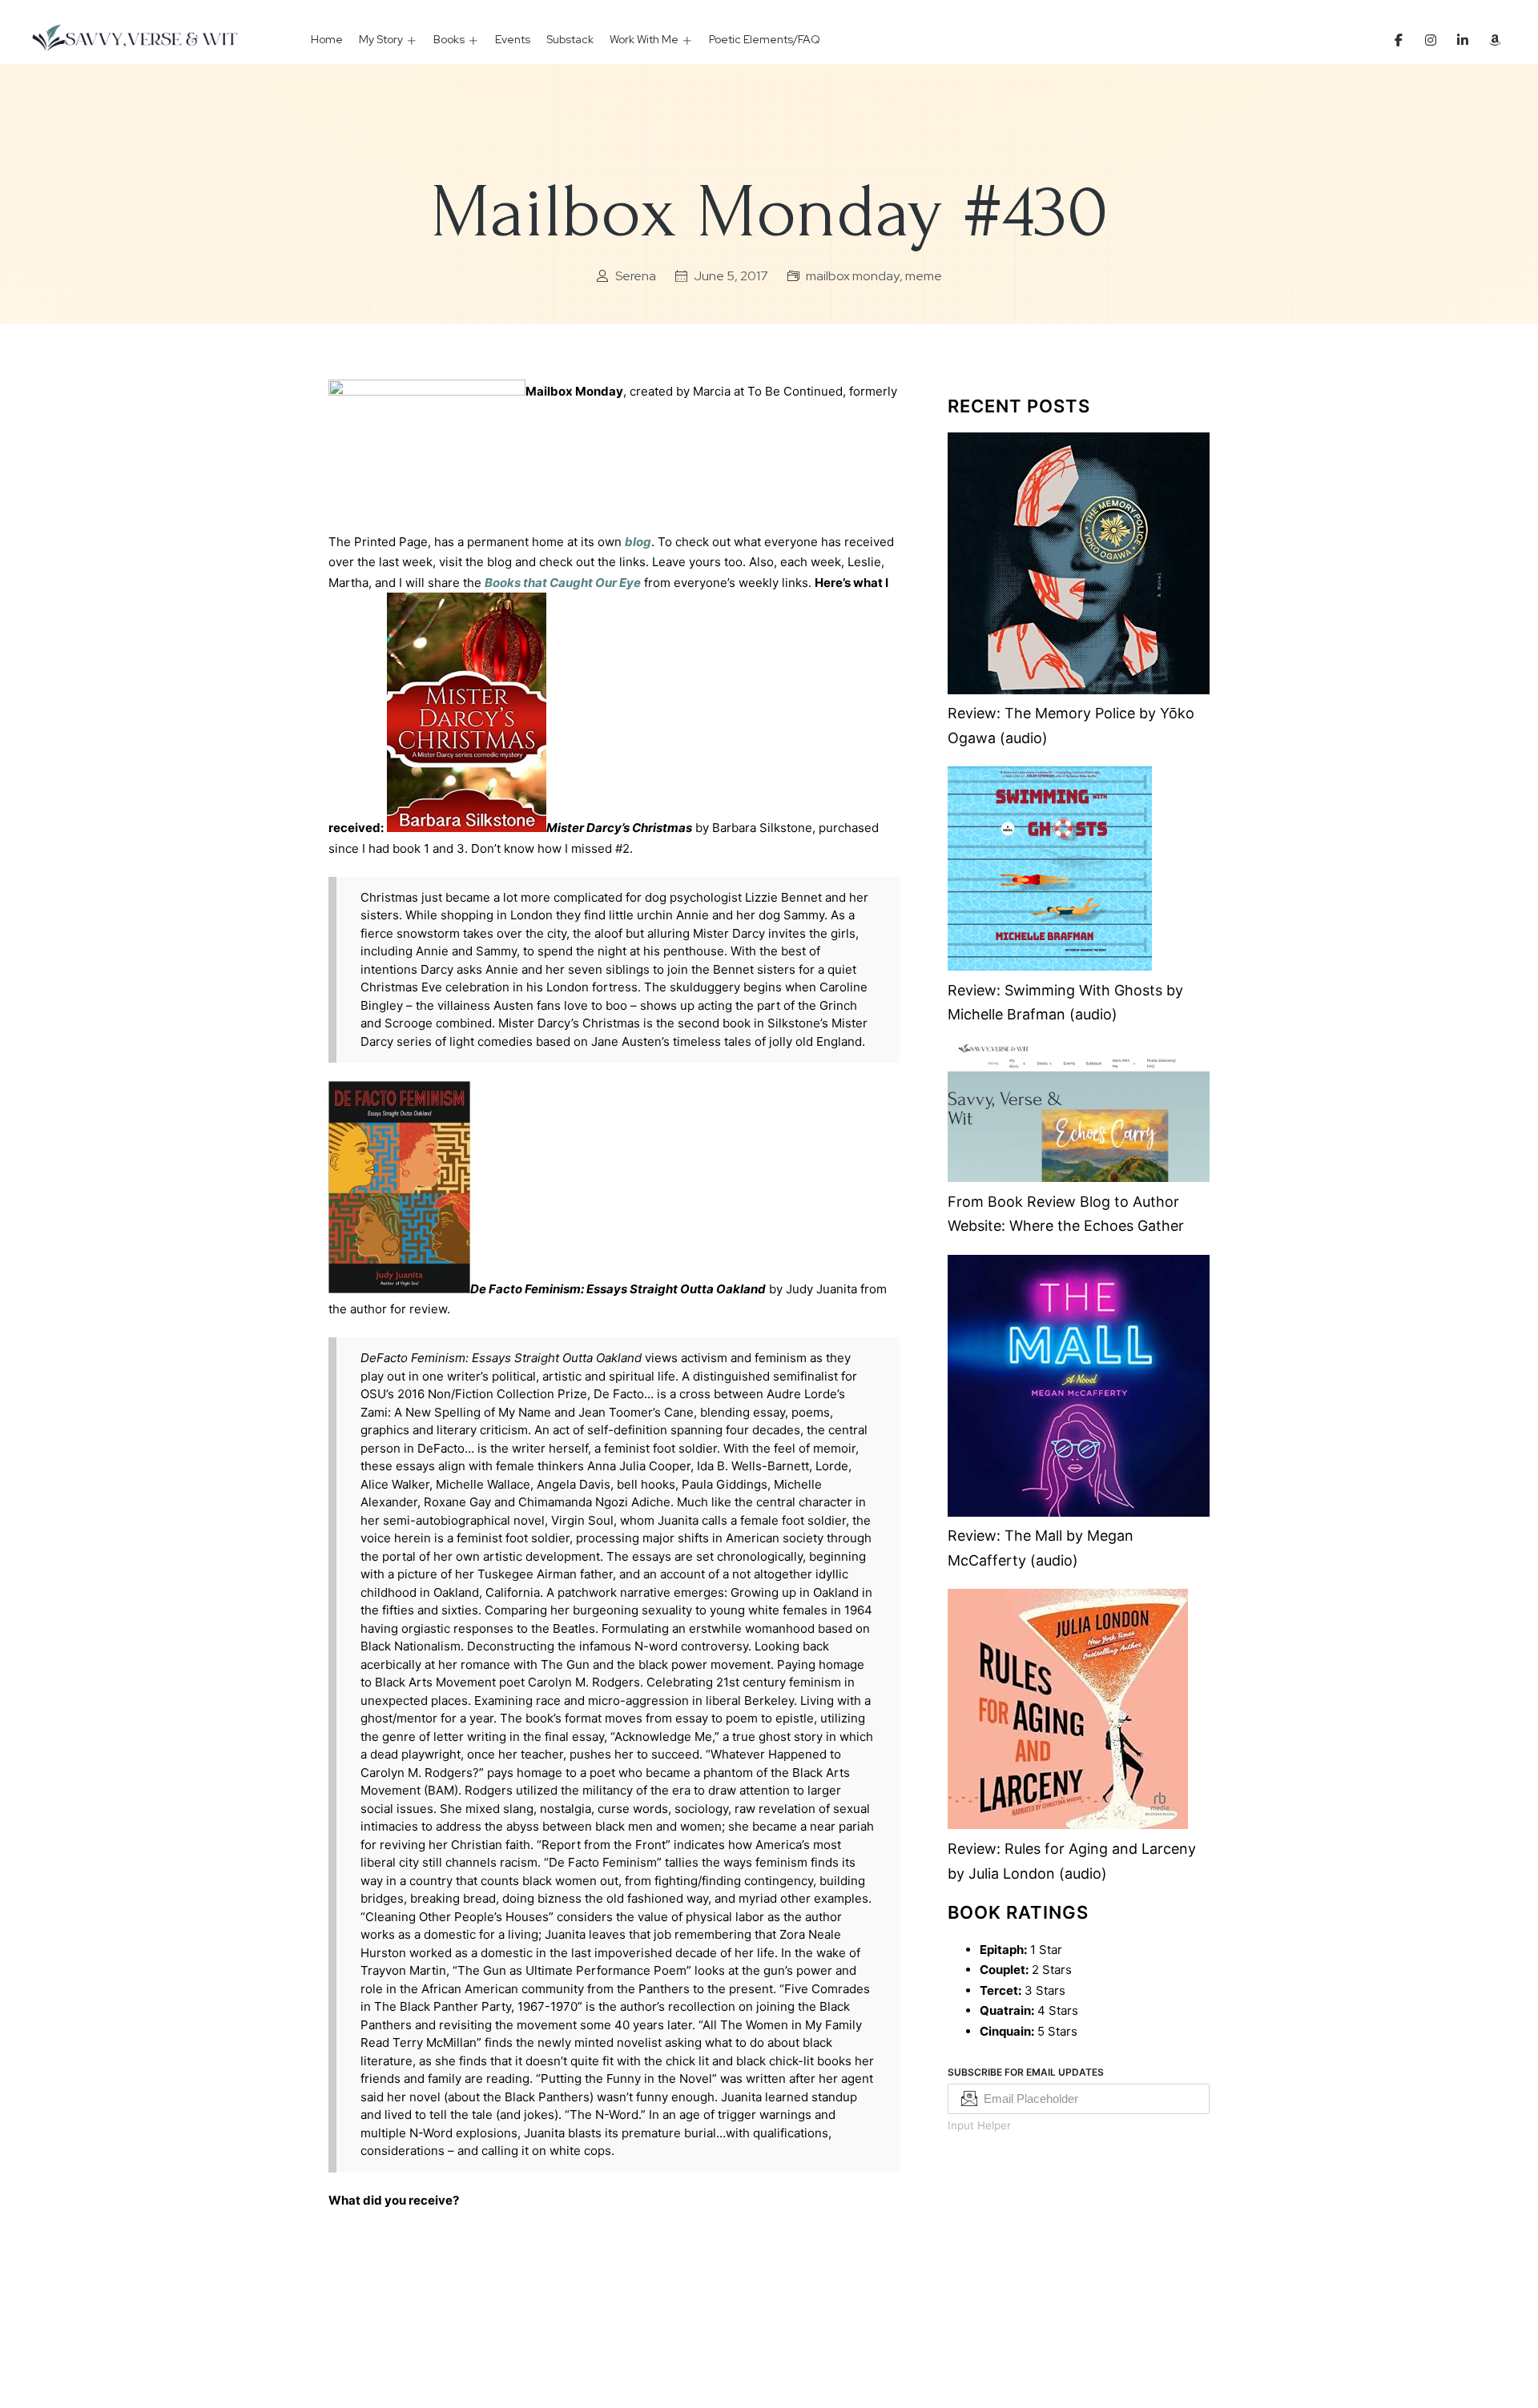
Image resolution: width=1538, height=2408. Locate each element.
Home (327, 39)
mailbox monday (853, 276)
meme (924, 276)
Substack (570, 39)
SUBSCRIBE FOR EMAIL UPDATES (1026, 2072)
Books (449, 39)
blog (638, 542)
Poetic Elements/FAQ (765, 39)
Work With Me (644, 39)
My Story (381, 39)
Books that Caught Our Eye (563, 583)
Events (513, 39)
